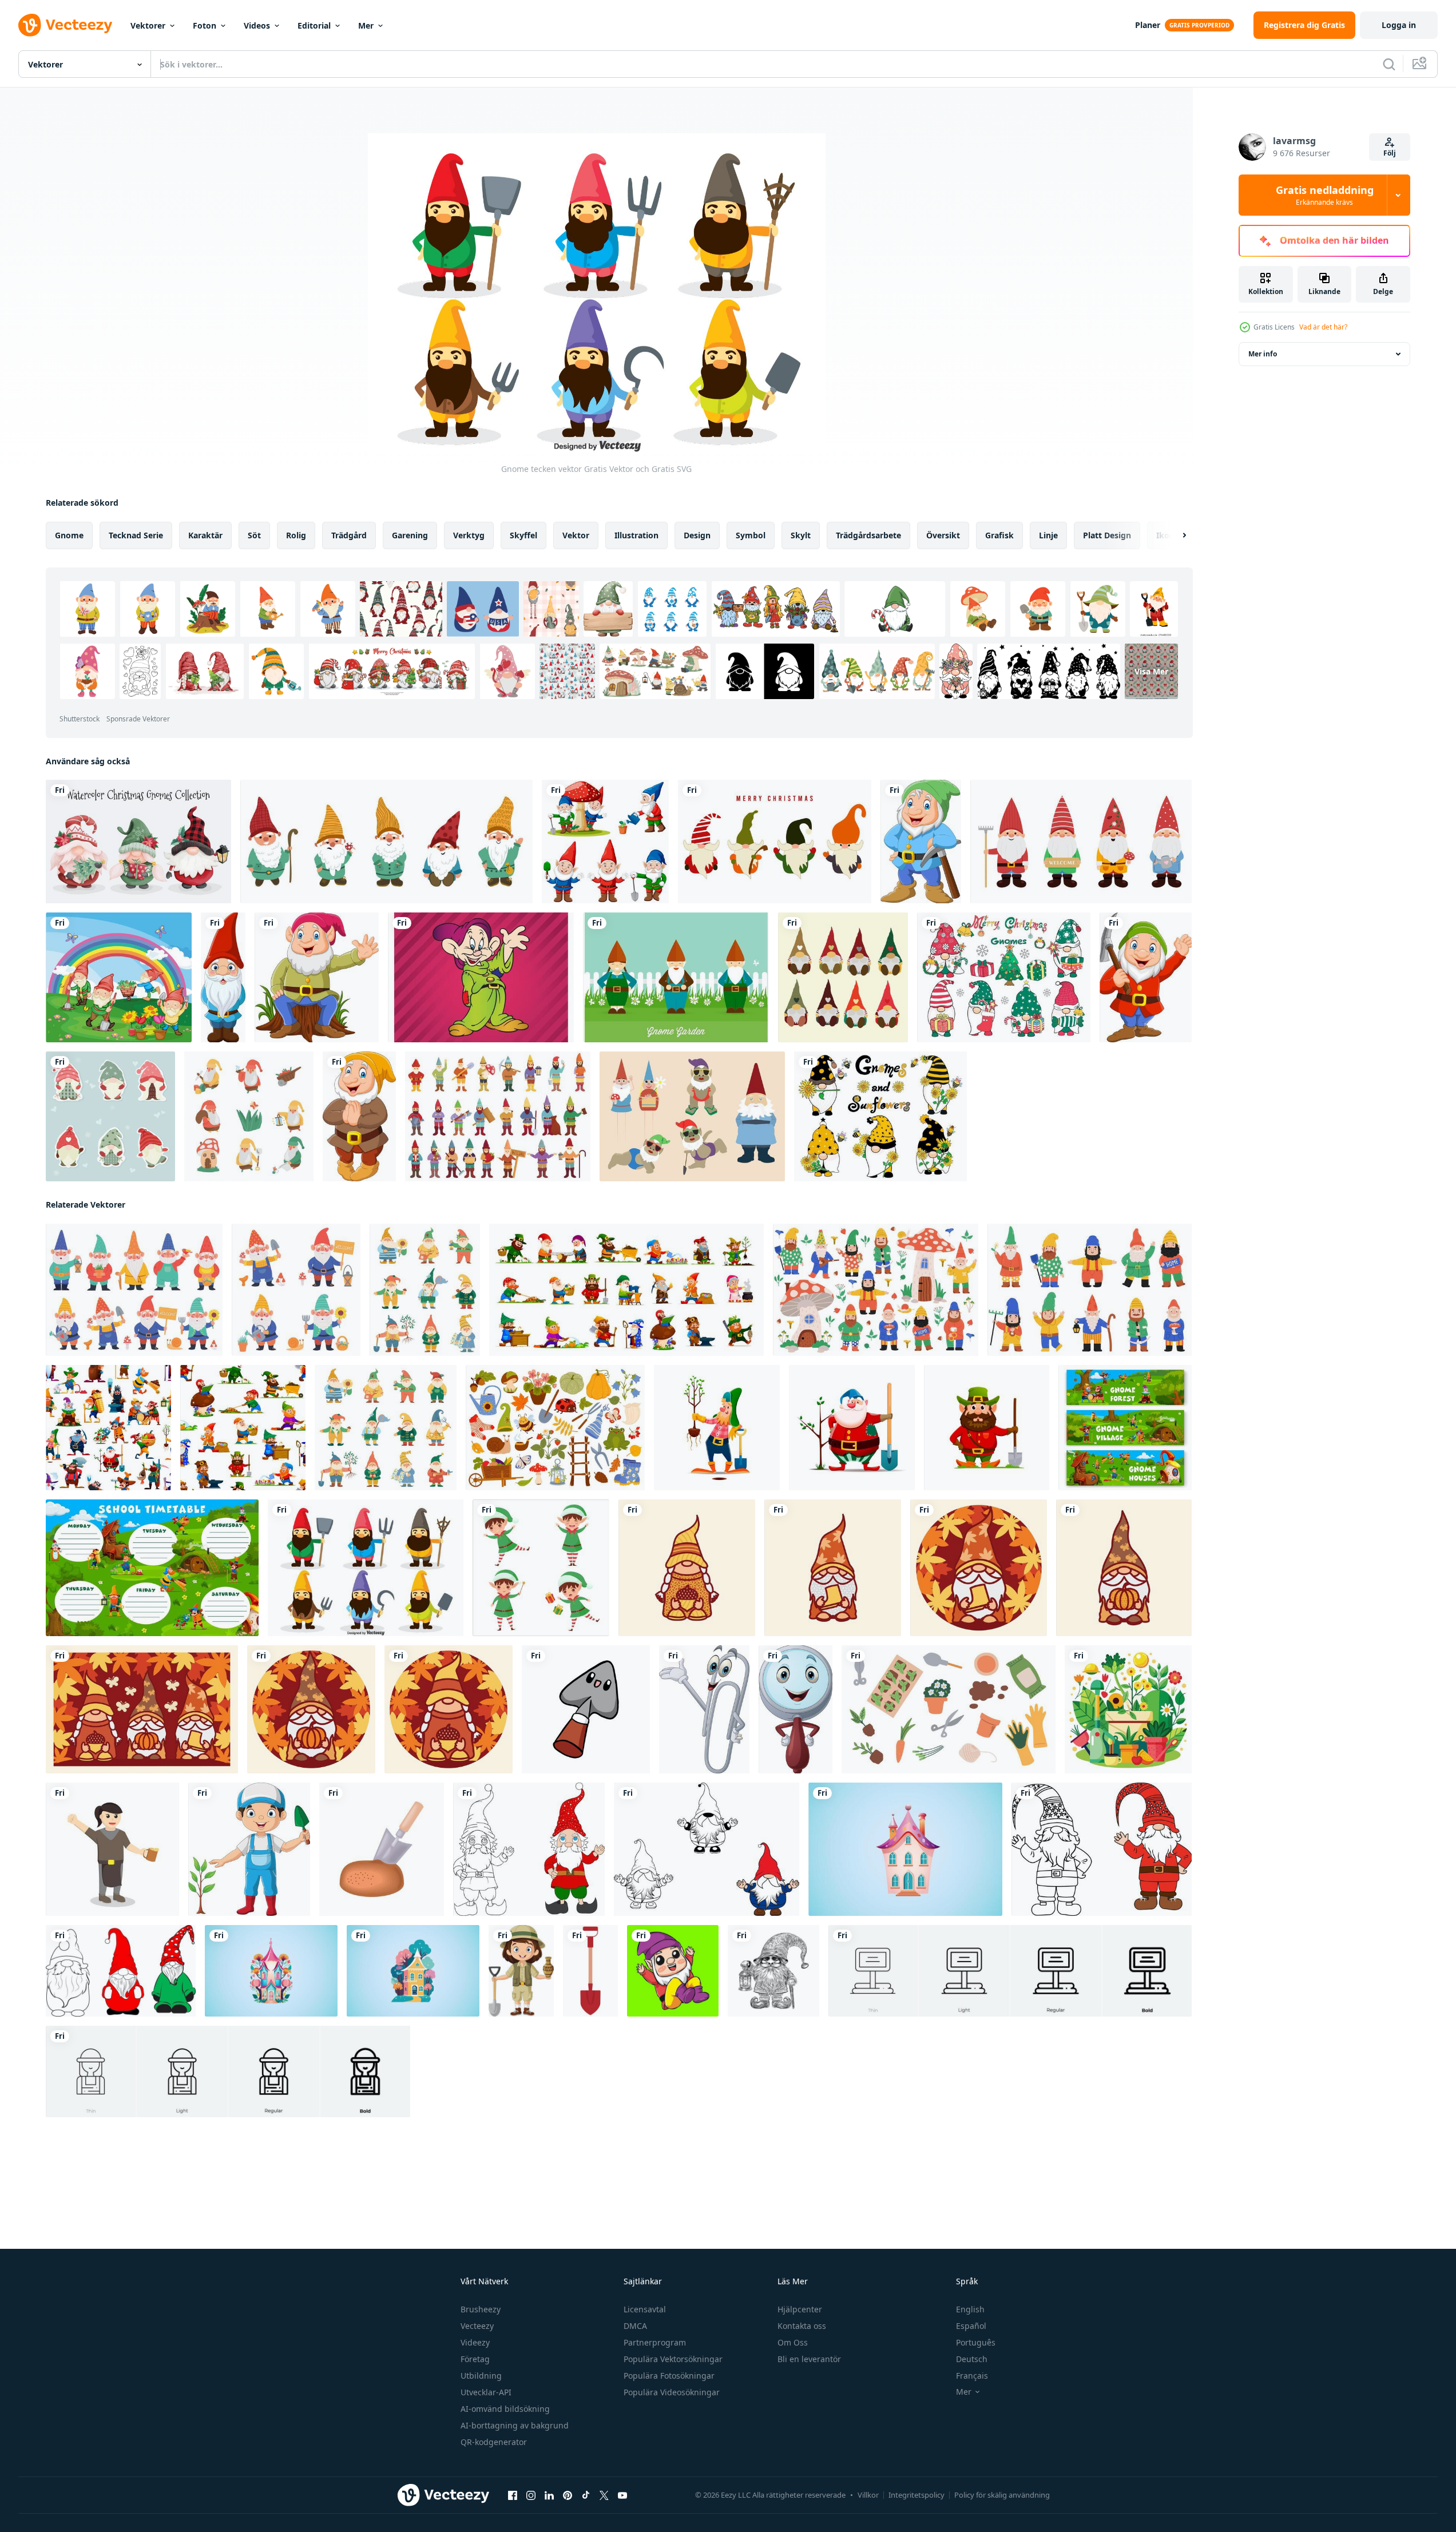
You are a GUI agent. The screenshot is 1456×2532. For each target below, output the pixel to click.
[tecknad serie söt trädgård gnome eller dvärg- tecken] (626, 1290)
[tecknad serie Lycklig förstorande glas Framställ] (796, 1709)
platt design (1107, 535)
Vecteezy (477, 2326)
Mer (366, 25)
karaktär (205, 535)
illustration (636, 535)
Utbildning (481, 2376)
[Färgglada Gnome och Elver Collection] (692, 1116)
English (970, 2309)
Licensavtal (645, 2309)
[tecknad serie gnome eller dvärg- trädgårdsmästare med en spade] (987, 1428)
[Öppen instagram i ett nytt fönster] (531, 2495)
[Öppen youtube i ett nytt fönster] (622, 2495)
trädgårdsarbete (868, 535)
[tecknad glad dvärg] (359, 1116)
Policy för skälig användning (1002, 2495)
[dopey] (481, 977)
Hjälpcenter (800, 2309)
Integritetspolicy (917, 2495)
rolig (296, 535)
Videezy (475, 2342)
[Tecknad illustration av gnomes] (119, 977)
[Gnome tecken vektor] (366, 1568)
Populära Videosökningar (672, 2392)
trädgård (349, 535)
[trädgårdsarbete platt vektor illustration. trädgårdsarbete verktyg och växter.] (1128, 1709)
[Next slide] (1175, 535)
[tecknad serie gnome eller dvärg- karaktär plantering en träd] (852, 1428)
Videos (257, 25)
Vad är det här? (1323, 327)
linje (1048, 535)
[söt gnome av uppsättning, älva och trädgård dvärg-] (386, 1428)
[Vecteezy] (65, 25)
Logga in (1399, 25)
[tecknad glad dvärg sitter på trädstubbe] (317, 977)
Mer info (1263, 354)
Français (972, 2376)
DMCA (635, 2326)
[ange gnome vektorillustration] (775, 842)
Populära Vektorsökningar (673, 2359)
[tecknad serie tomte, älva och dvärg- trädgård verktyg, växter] (555, 1428)
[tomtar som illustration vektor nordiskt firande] (843, 977)
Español (971, 2326)
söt (254, 535)
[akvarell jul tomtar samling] (138, 842)
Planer (1148, 25)
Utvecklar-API (486, 2392)
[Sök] (1389, 64)
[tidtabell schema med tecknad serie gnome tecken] (152, 1568)
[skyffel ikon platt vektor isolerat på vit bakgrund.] (590, 1971)
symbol (751, 535)
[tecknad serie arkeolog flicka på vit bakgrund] (521, 1971)
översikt (943, 535)
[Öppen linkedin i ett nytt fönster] (549, 2495)
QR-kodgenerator (494, 2442)
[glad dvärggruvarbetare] (921, 842)
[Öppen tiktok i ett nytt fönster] (586, 2495)
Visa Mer (1151, 671)
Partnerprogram (655, 2342)
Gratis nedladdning (1325, 195)
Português (976, 2342)
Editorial (314, 25)
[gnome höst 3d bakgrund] (687, 1568)
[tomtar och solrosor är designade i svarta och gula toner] (880, 1116)
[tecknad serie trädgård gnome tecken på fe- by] (1125, 1428)
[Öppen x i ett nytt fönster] (604, 2495)
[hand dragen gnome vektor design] (773, 1971)
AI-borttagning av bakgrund (515, 2425)
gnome (69, 535)
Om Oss (793, 2342)
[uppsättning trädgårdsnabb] (605, 842)
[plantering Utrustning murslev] (382, 1849)
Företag (475, 2359)
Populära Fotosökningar (669, 2376)
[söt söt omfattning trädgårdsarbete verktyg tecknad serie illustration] (586, 1709)
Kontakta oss (802, 2326)
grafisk (999, 535)
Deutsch (972, 2359)
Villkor (868, 2495)
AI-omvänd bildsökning (505, 2409)
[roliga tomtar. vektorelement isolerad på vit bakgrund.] (386, 842)
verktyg (469, 535)
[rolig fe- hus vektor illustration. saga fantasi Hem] (905, 1849)
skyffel (523, 535)
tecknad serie (136, 535)
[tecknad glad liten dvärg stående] (223, 977)
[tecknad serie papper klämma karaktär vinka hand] (704, 1709)
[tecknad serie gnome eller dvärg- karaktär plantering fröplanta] (717, 1428)
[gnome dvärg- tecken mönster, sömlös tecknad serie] (243, 1428)
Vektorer (148, 25)
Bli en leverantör (809, 2359)
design (697, 535)
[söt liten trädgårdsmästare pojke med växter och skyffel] (249, 1849)
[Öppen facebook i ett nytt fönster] (513, 2495)
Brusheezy (481, 2309)
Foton (205, 25)
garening (410, 535)
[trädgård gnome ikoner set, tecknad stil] (498, 1116)
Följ (1390, 153)
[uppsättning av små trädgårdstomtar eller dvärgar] (1081, 842)
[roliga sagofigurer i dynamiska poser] (541, 1568)
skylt (801, 535)
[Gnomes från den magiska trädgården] (249, 1116)
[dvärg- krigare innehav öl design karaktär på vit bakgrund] (112, 1849)
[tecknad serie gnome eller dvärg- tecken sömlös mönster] (108, 1428)
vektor (576, 535)
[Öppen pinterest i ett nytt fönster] (568, 2495)
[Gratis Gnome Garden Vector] (676, 977)
